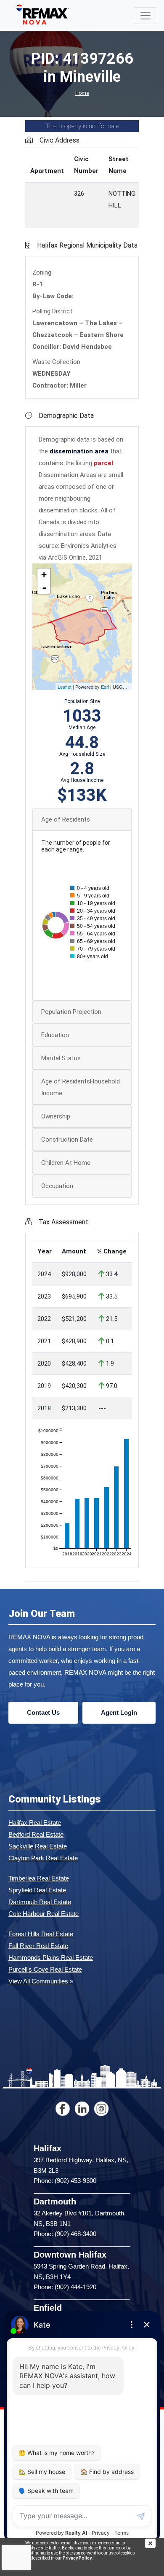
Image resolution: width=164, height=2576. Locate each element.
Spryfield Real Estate (37, 1890)
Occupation (57, 1186)
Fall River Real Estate (38, 1946)
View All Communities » (41, 1981)
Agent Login (119, 1712)
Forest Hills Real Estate (41, 1934)
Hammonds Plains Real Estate (51, 1958)
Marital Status (61, 1058)
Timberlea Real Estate (39, 1878)
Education (55, 1035)
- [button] (44, 587)
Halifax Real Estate (35, 1823)
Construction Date (67, 1140)
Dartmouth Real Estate (40, 1902)
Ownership (56, 1116)
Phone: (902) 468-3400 (65, 2234)
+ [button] (44, 575)
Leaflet (65, 687)
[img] (155, 2543)
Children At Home (66, 1163)
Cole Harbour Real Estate (44, 1914)
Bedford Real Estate (36, 1834)
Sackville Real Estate (38, 1846)
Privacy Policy (77, 2558)
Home (82, 93)
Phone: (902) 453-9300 (65, 2181)
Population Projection (71, 1012)
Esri (105, 687)
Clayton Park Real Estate (43, 1858)
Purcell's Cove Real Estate (45, 1969)
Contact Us (43, 1712)
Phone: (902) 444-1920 (65, 2287)
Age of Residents (66, 819)
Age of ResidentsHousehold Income (81, 1087)
